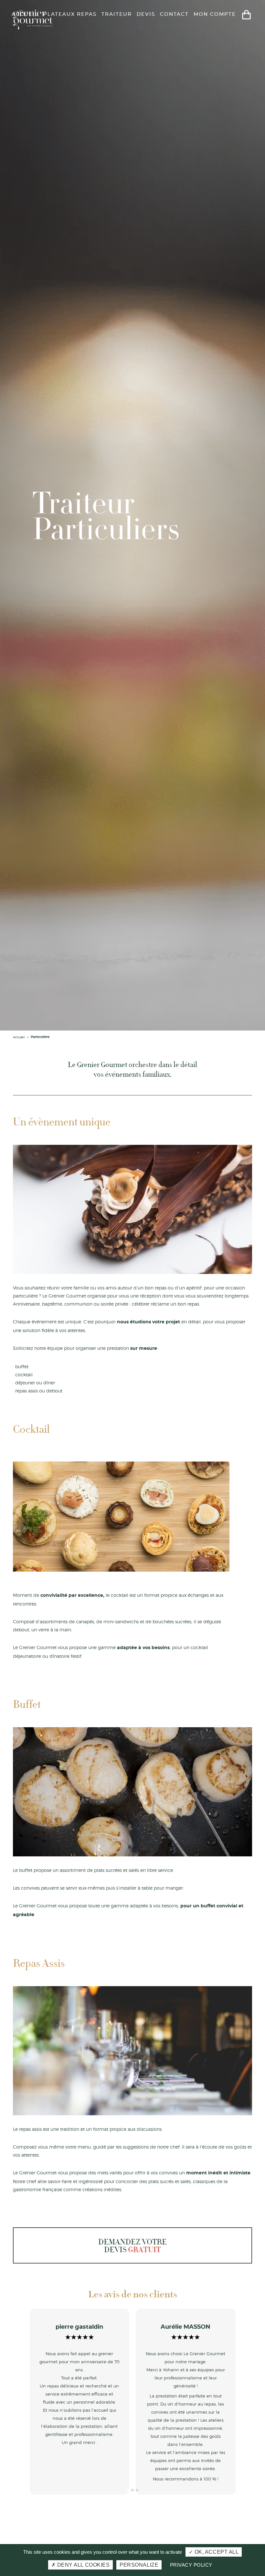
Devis (146, 14)
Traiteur (117, 14)
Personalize (139, 2565)
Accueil (25, 14)
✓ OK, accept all (214, 2552)
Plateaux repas (70, 14)
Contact (174, 14)
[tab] (128, 2490)
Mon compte (215, 14)
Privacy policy (191, 2565)
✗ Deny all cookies (81, 2565)
